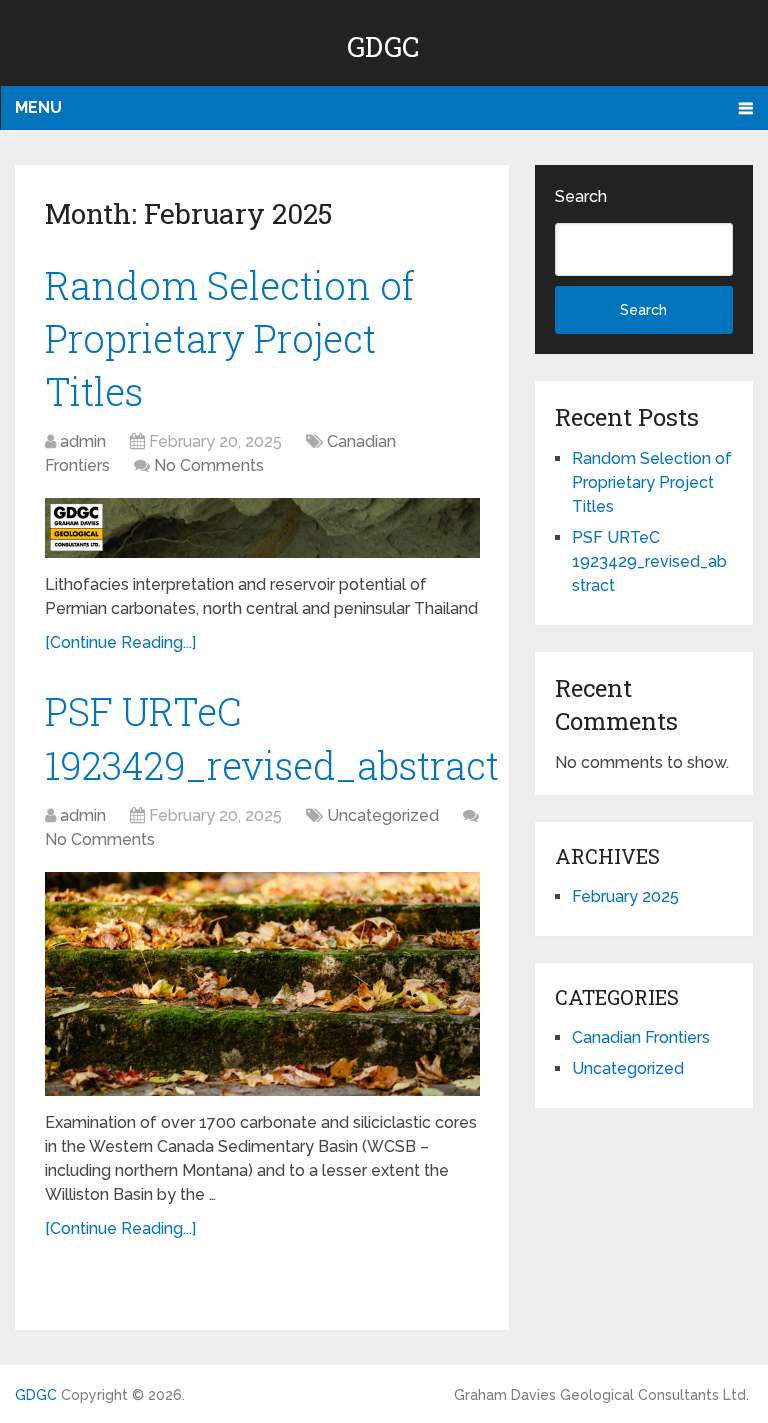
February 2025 (625, 896)
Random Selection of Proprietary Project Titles (230, 338)
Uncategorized (383, 815)
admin (83, 441)
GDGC (383, 46)
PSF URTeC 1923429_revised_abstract (649, 561)
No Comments (209, 465)
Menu (38, 107)
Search (581, 196)
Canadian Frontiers (641, 1037)
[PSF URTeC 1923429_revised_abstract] (262, 984)
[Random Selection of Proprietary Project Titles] (262, 528)
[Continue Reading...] (120, 642)
